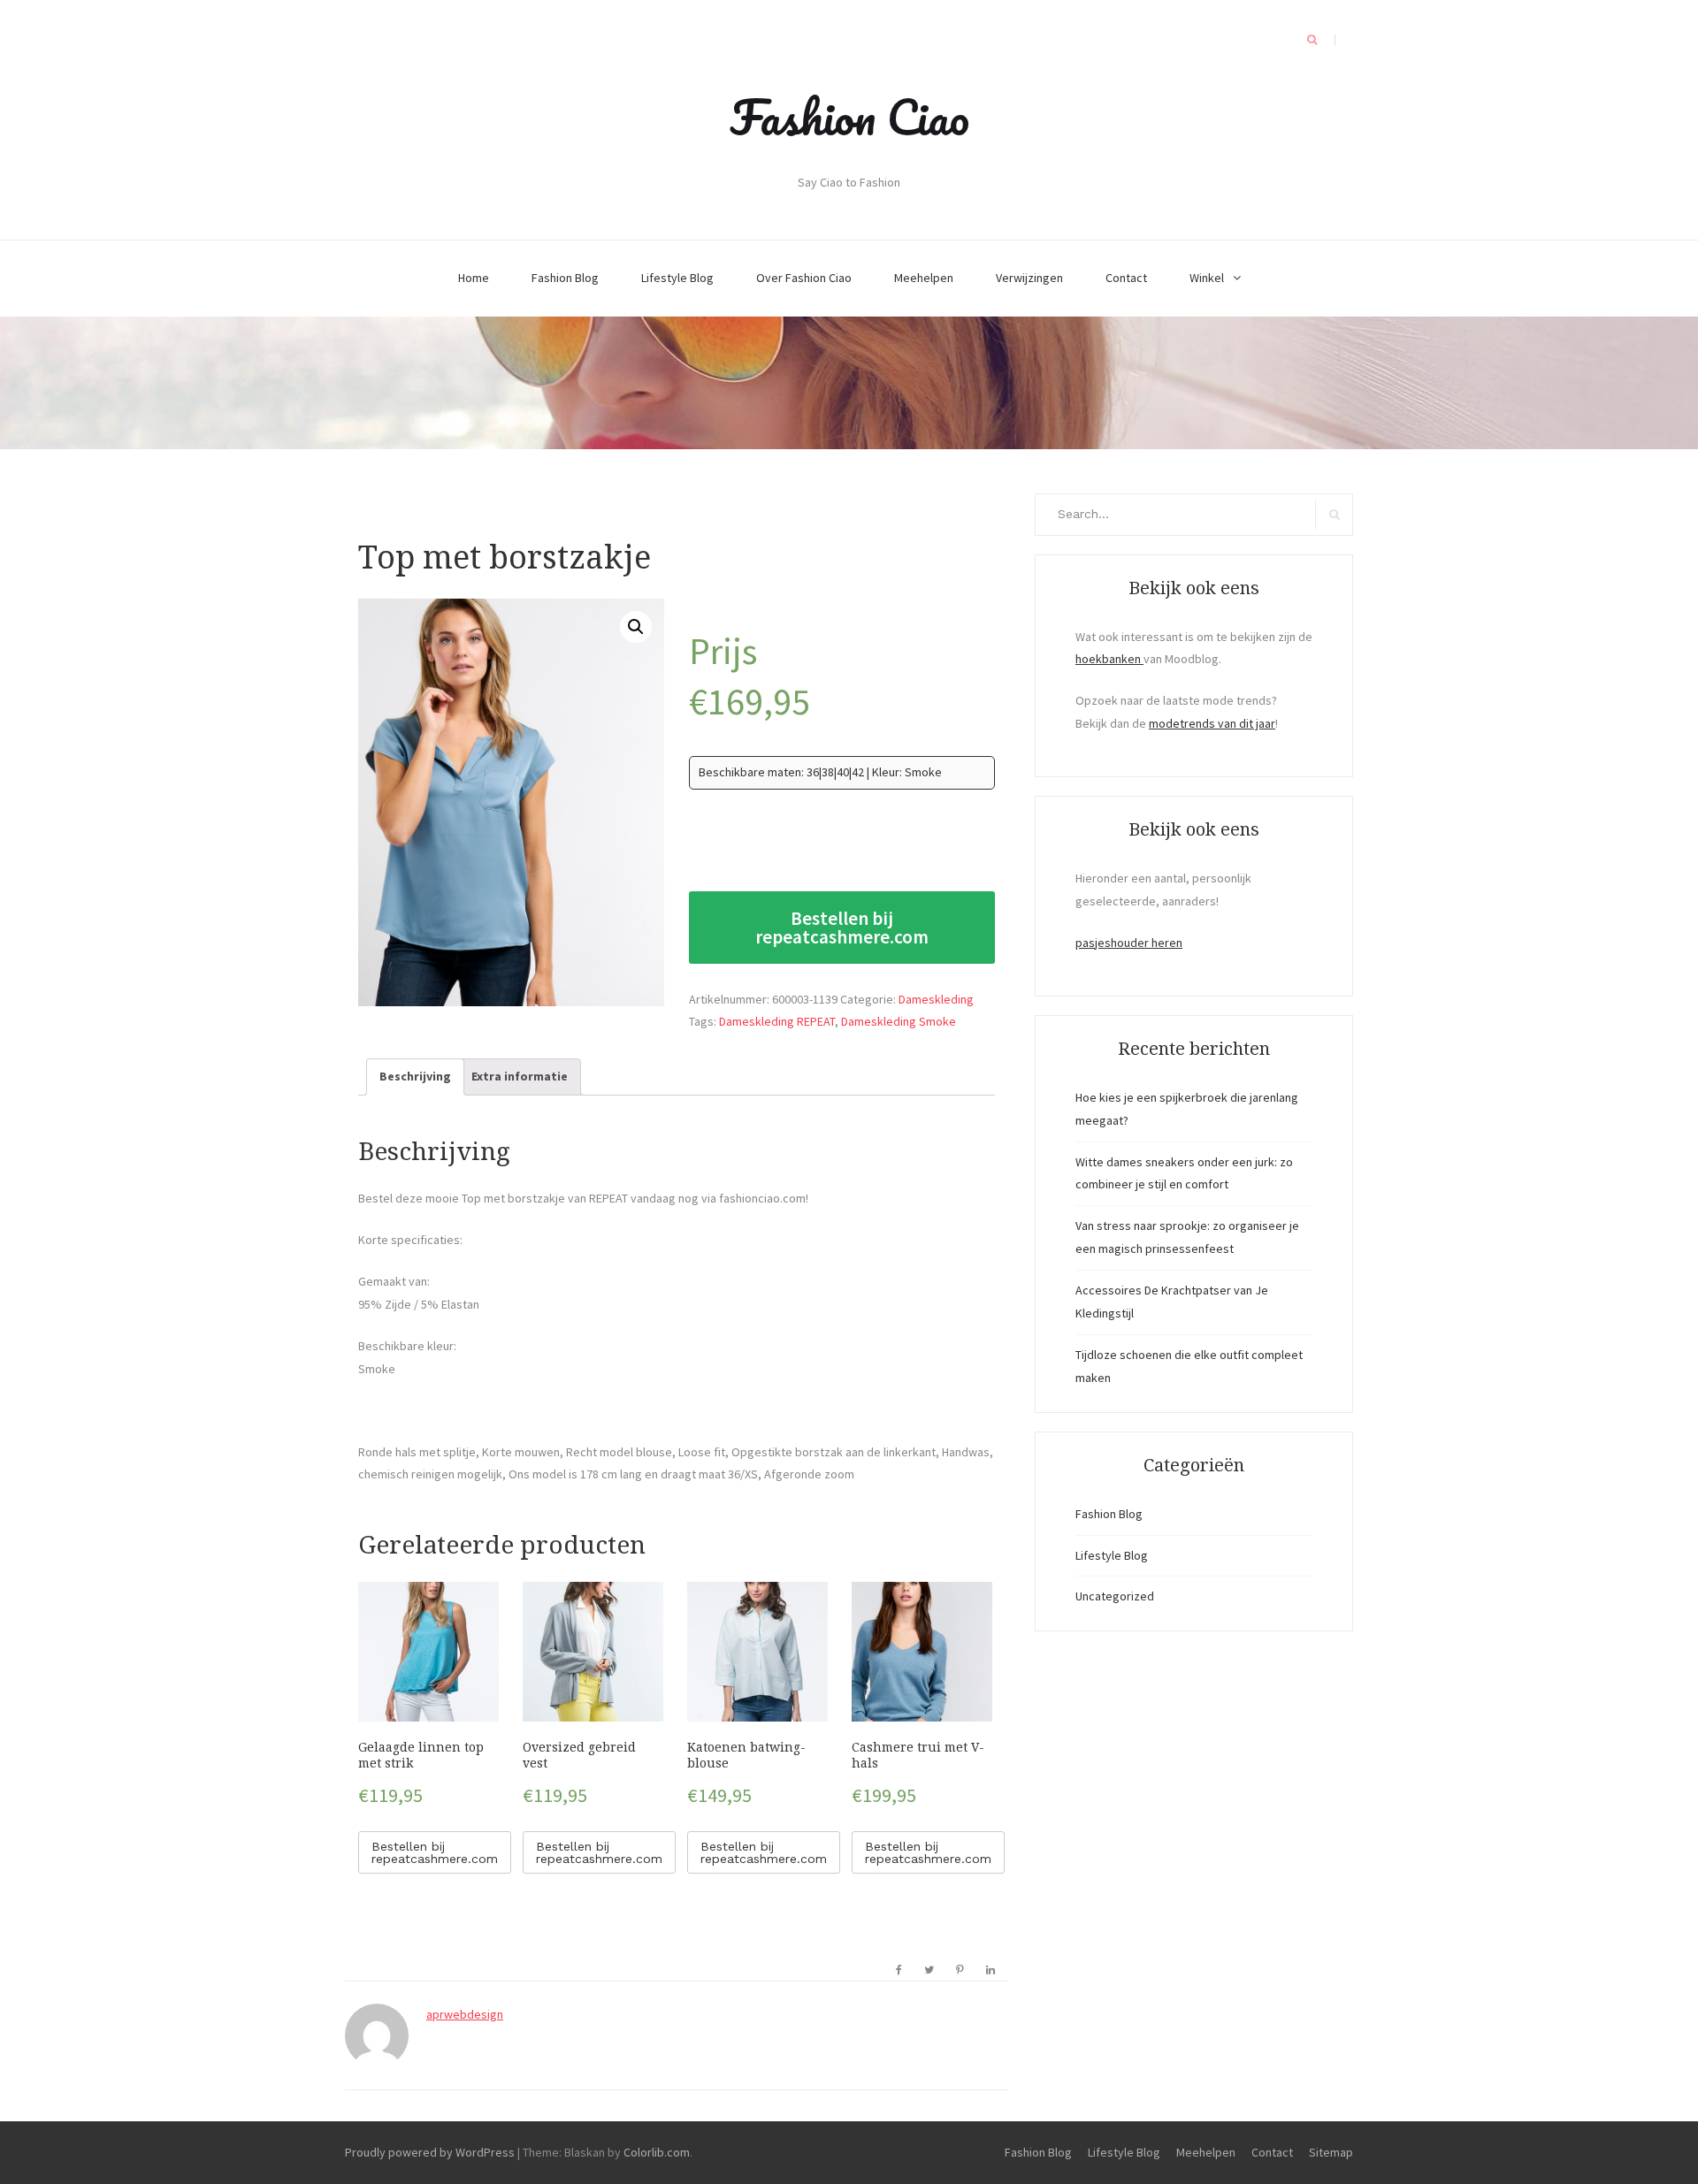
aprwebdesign (465, 2014)
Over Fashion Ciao (804, 278)
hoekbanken (1109, 659)
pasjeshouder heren (1129, 943)
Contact (1126, 278)
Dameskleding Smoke (899, 1021)
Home (474, 278)
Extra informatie (520, 1076)
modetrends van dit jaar (1212, 723)
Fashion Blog (565, 278)
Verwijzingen (1029, 278)
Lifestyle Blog (677, 278)
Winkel (1207, 278)
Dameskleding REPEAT (777, 1021)
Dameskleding (936, 999)
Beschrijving (415, 1076)
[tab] (415, 1077)
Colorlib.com (657, 2152)
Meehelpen (924, 278)
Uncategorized (1115, 1596)
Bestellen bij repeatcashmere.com (842, 928)
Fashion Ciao (849, 117)
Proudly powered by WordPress (430, 2152)
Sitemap (1331, 2152)
